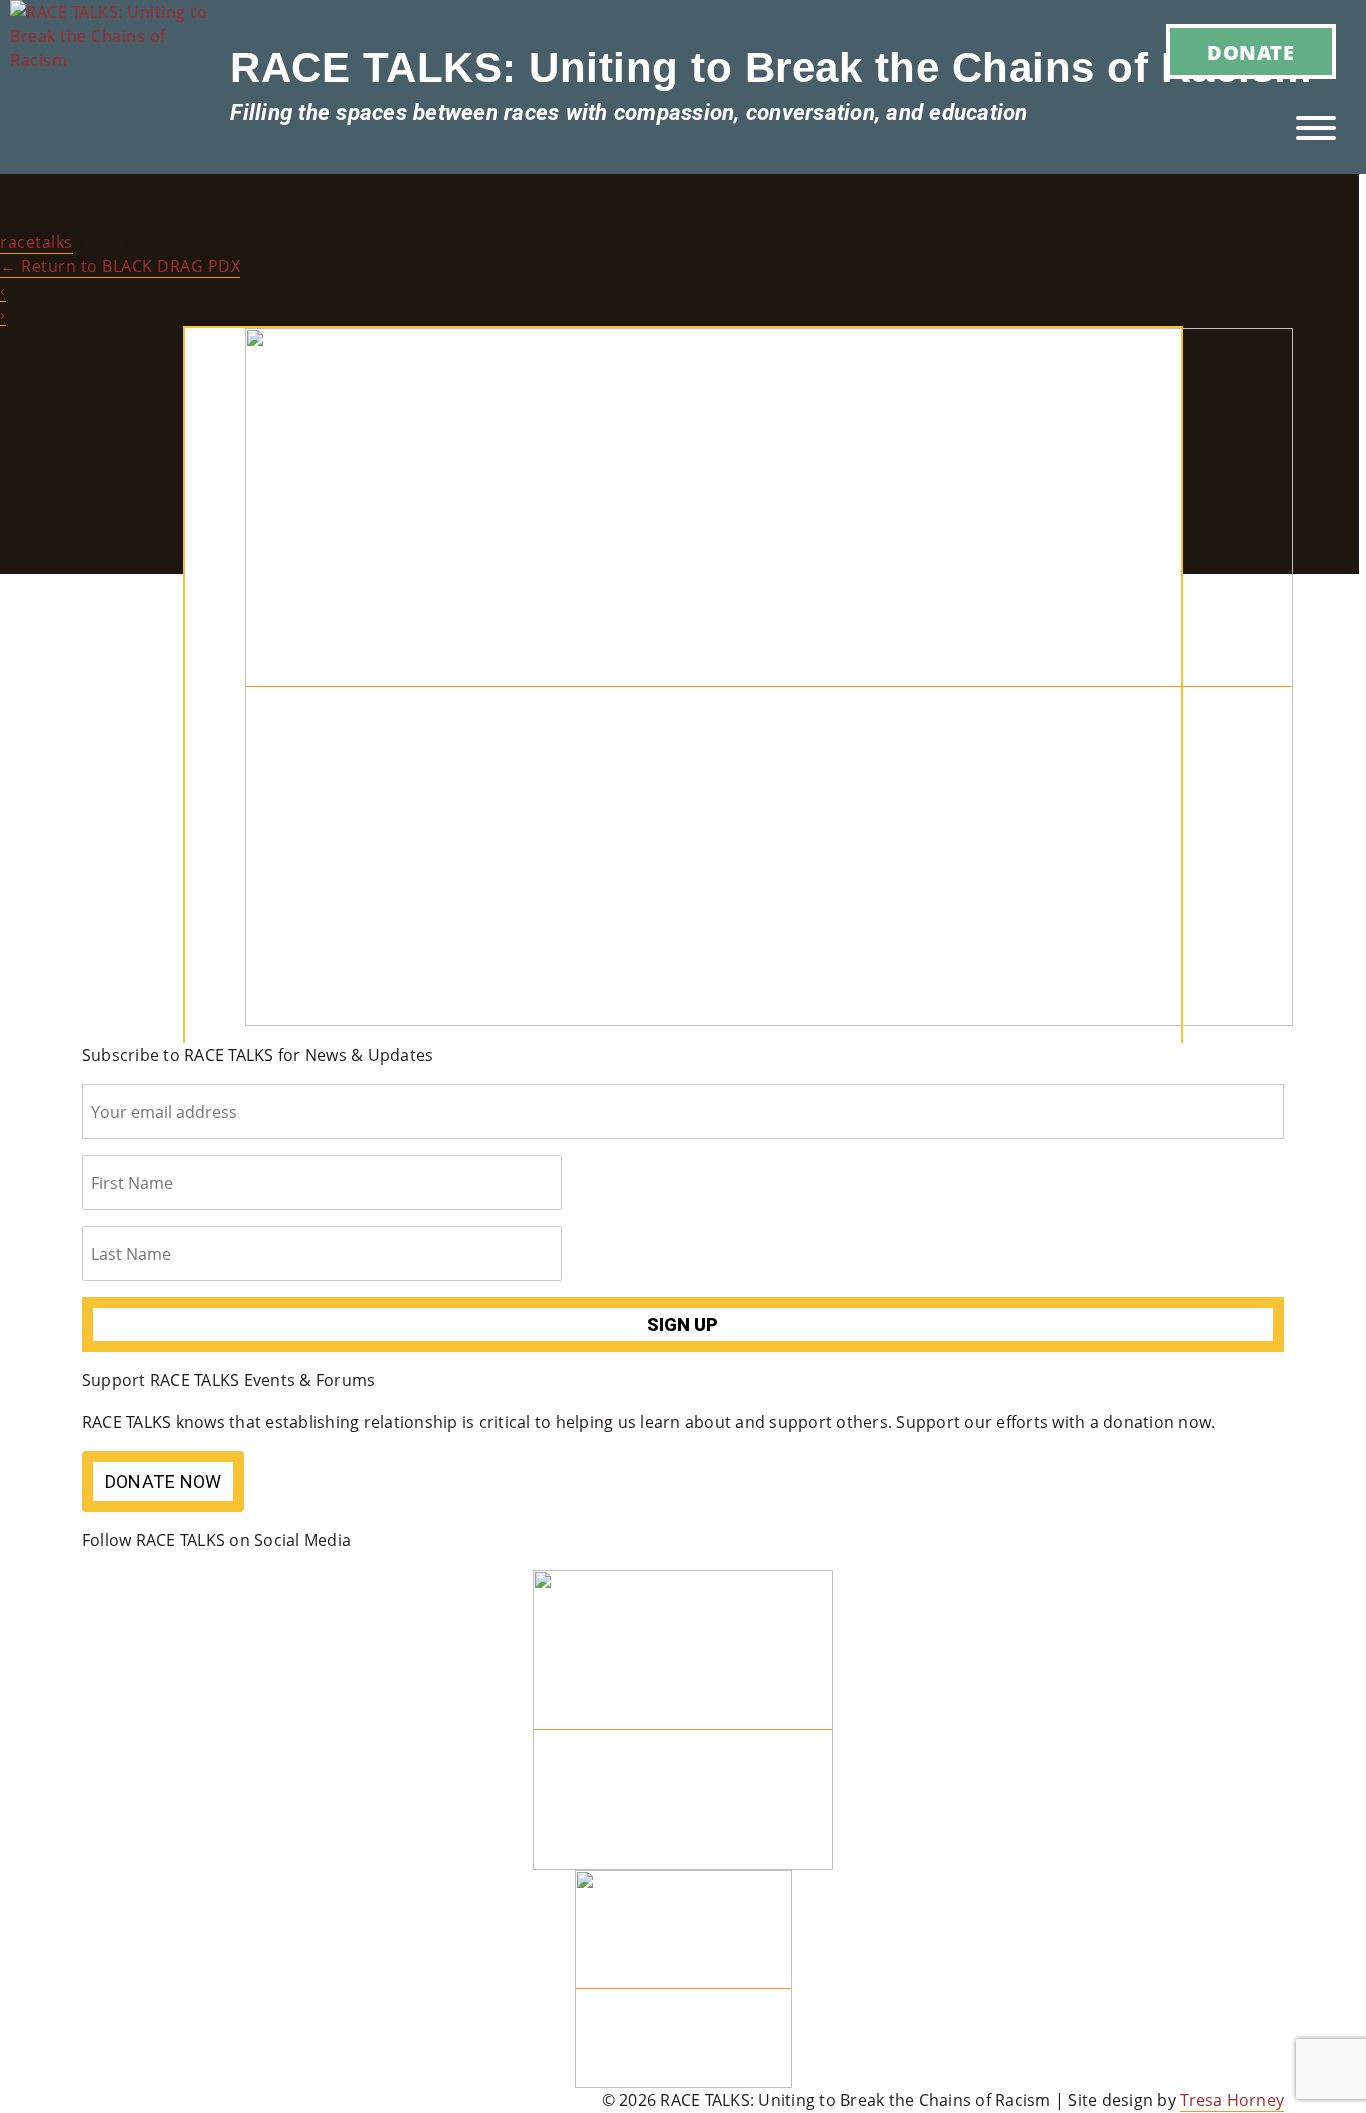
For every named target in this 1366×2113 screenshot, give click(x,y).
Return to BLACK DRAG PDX (120, 266)
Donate (1250, 52)
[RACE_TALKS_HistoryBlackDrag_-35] (769, 675)
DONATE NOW (163, 1481)
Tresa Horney (1232, 2100)
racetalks (36, 242)
